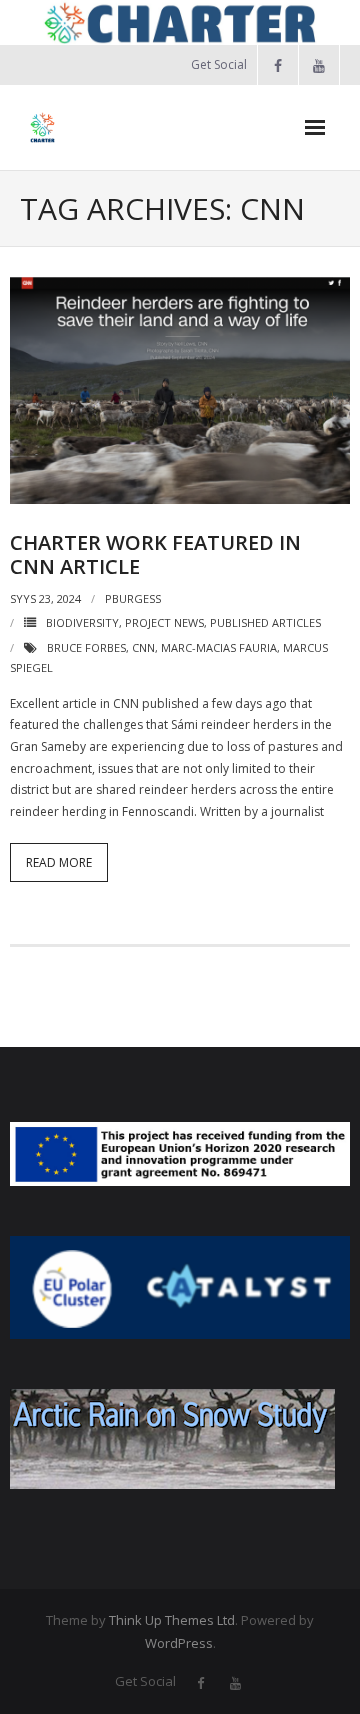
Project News (164, 622)
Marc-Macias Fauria (219, 647)
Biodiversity (82, 622)
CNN (143, 647)
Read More (59, 862)
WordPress (179, 1643)
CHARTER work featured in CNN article (155, 554)
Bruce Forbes (86, 647)
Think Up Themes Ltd (172, 1620)
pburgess (133, 598)
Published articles (265, 622)
